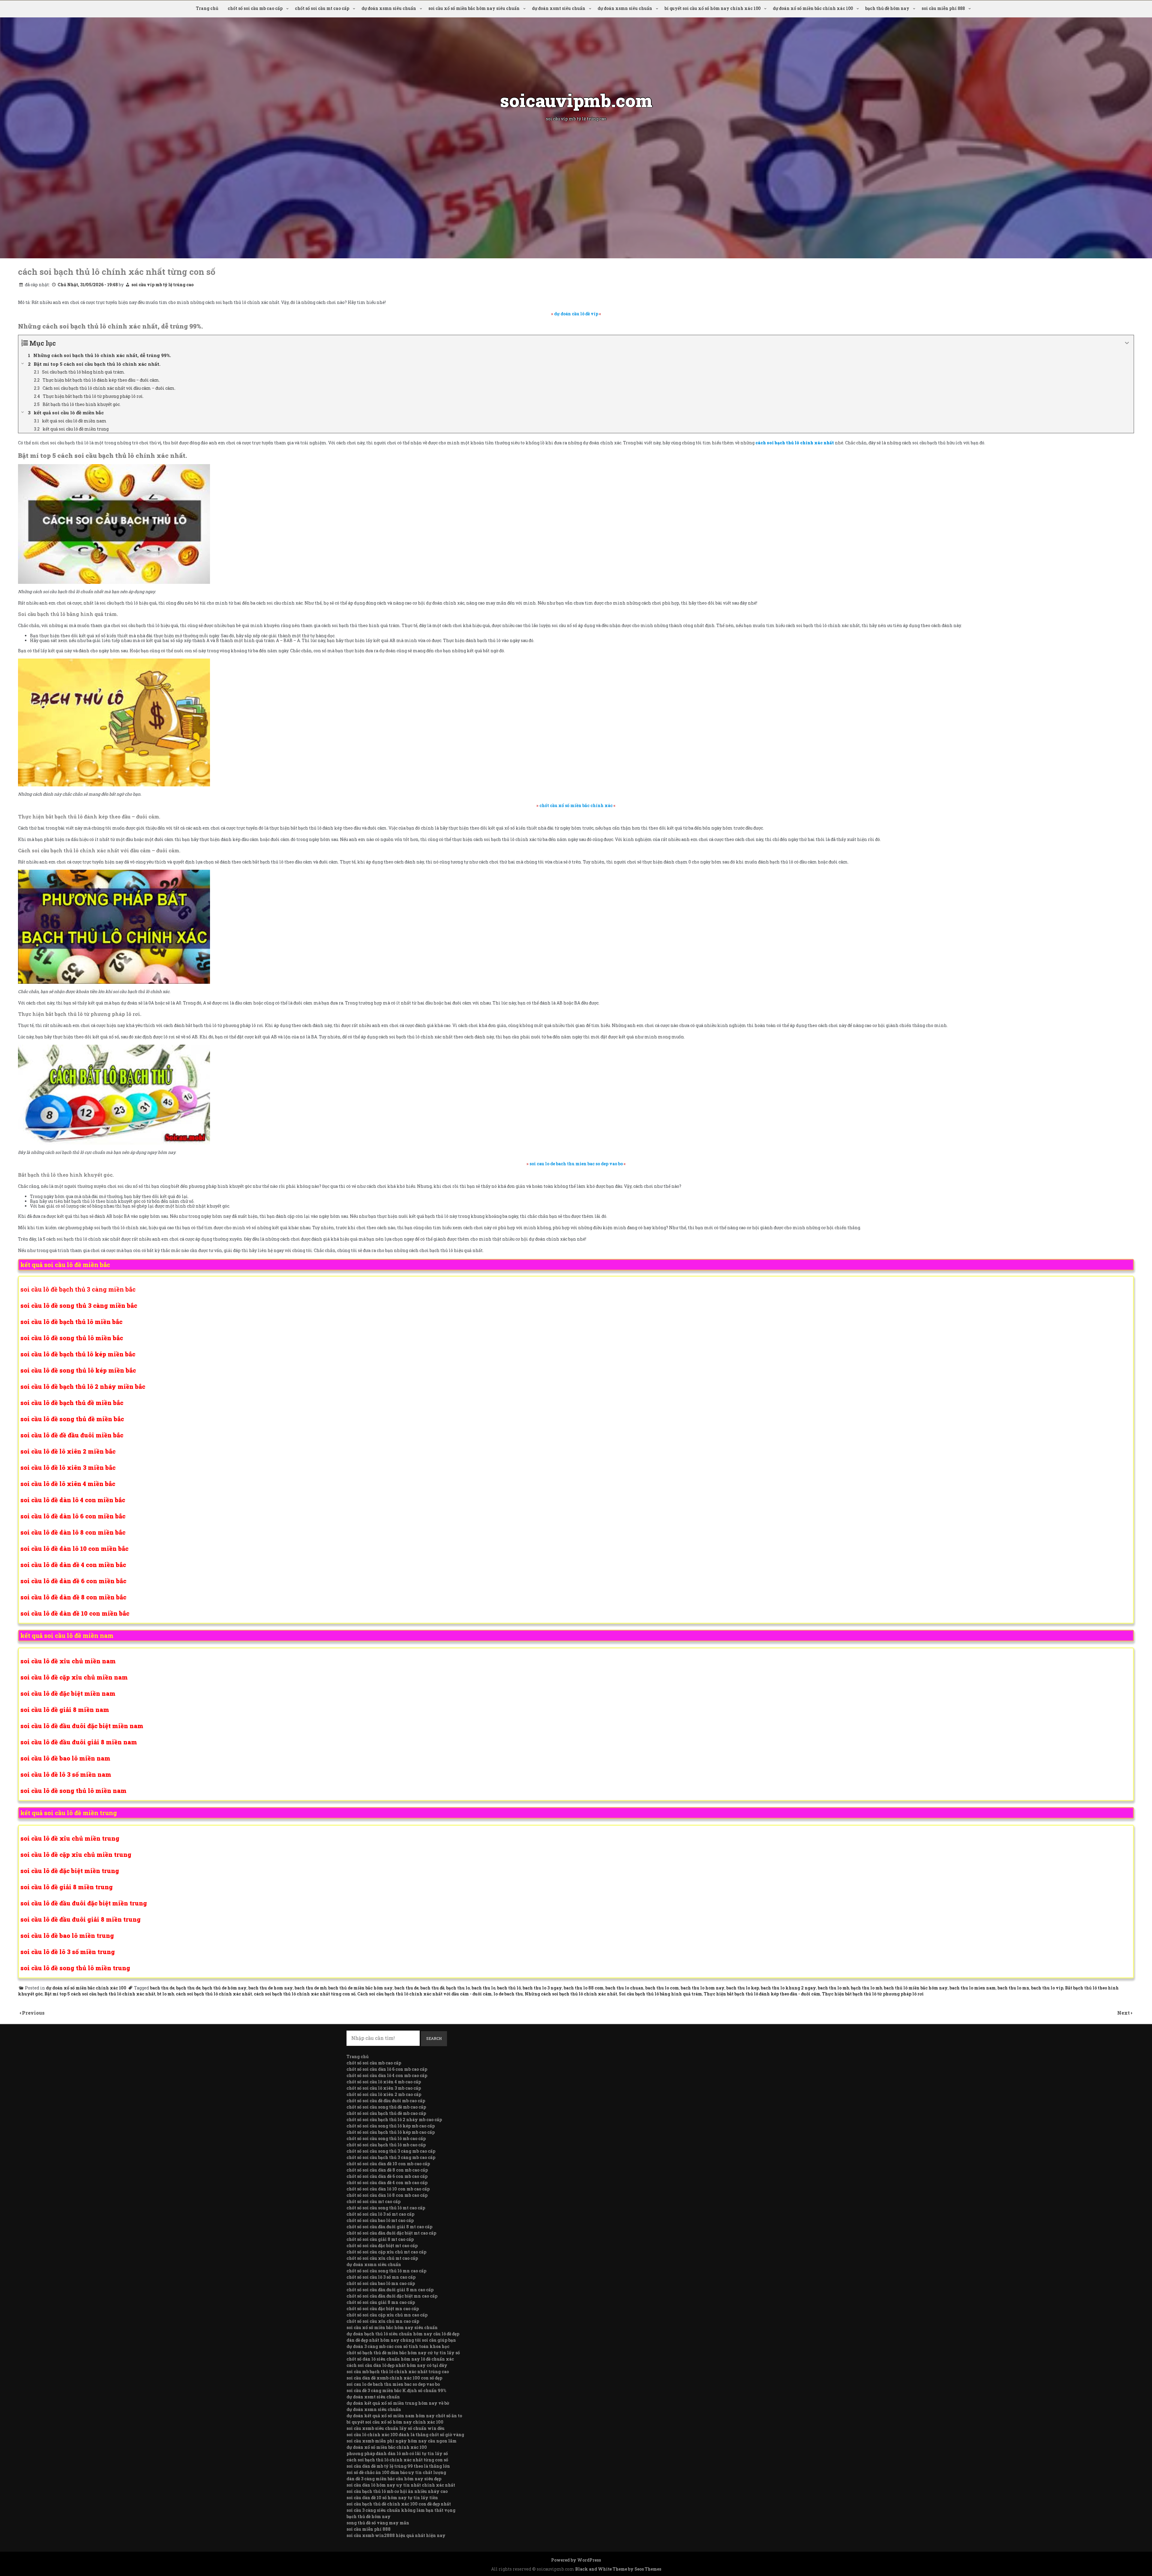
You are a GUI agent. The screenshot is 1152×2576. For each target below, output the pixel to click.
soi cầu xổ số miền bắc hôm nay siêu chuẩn (474, 8)
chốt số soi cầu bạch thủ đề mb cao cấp (386, 2113)
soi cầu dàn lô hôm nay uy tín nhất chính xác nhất (401, 2485)
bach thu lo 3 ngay (542, 1988)
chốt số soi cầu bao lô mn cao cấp (381, 2283)
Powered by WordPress (576, 2560)
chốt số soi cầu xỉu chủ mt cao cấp (382, 2258)
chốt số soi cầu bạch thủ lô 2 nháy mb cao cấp (394, 2120)
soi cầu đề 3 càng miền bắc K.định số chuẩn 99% (396, 2390)
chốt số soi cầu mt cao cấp (322, 8)
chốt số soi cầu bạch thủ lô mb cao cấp (386, 2145)
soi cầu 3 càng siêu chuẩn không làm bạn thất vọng (401, 2510)
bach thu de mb (310, 1988)
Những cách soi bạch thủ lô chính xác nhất (571, 1994)
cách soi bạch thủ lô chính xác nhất (214, 1994)
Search (434, 2038)
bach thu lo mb (833, 1988)
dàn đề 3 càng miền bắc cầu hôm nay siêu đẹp (394, 2479)
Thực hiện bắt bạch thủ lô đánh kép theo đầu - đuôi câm (762, 1994)
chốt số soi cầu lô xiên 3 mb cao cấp (384, 2088)
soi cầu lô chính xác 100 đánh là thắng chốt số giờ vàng (405, 2435)
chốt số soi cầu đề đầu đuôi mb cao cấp (386, 2101)
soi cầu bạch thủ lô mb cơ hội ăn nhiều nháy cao (397, 2491)
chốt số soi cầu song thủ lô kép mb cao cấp (391, 2126)
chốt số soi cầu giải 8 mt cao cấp (380, 2239)
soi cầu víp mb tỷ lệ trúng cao (162, 285)
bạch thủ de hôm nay (224, 1988)
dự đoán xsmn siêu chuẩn (389, 8)
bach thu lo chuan (624, 1988)
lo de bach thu (508, 1994)
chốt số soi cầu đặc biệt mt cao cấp (382, 2246)
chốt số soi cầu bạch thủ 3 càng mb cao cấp (391, 2157)
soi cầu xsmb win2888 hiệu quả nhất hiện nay (396, 2535)
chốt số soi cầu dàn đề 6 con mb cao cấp (387, 2176)
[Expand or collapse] (1127, 343)
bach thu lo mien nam (973, 1988)
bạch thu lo (458, 1988)
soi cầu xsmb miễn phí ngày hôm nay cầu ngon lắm (402, 2441)
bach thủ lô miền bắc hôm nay (916, 1988)
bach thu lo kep (743, 1988)
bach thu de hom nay (271, 1988)
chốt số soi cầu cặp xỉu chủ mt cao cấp (386, 2252)
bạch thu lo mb (866, 1988)
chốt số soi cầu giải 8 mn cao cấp (381, 2302)
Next (1124, 2013)
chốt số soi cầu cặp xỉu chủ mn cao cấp (387, 2315)
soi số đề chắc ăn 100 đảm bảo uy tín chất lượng (396, 2472)
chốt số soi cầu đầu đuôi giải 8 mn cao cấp (390, 2290)
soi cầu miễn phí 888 (943, 8)
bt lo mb (166, 1994)
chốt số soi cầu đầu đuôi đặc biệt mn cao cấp (392, 2296)
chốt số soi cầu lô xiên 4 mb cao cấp (384, 2082)
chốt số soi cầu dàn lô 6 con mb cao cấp (387, 2069)
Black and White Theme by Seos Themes (618, 2569)
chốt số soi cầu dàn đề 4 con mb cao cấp (387, 2183)
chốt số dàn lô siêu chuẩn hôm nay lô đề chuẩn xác (400, 2359)
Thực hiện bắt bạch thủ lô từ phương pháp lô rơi (873, 1994)
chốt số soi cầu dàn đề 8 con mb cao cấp (387, 2170)
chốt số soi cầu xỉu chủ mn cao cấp (383, 2321)
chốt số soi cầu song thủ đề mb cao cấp (386, 2107)
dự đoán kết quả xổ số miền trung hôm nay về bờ (398, 2403)
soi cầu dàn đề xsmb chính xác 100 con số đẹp (394, 2378)
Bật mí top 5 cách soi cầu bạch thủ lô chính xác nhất (100, 1994)
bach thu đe (406, 1988)
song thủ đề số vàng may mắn (378, 2523)
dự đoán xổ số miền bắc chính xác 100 (813, 8)
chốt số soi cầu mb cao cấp (255, 8)
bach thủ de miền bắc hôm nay (360, 1988)
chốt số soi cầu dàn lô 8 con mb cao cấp (387, 2195)
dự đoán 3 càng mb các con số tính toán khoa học (398, 2346)
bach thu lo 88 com (584, 1988)
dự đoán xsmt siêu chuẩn (559, 8)
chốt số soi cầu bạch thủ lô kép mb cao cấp (391, 2132)
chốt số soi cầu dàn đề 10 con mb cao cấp (388, 2164)
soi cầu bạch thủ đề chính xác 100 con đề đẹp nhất (399, 2504)
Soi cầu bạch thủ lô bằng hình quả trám (660, 1994)
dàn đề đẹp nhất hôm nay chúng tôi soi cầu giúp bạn (401, 2340)
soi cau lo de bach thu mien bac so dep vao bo (393, 2384)
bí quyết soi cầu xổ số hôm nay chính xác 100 (712, 8)
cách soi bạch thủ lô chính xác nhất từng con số (305, 1994)
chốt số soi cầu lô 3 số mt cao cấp (380, 2214)
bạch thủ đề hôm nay (887, 8)
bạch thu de (188, 1988)
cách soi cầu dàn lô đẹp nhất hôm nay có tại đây (397, 2365)
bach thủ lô (509, 1988)
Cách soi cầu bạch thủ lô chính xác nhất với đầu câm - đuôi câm (424, 1994)
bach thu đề (432, 1988)
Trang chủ (207, 8)
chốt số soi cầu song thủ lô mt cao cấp (386, 2208)
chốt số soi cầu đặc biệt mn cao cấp (383, 2309)
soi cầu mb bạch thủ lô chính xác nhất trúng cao (398, 2372)
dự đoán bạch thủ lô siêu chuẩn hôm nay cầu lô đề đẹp (403, 2334)
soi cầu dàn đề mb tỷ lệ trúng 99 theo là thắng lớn (398, 2466)
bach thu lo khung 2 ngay (788, 1988)
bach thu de (162, 1988)
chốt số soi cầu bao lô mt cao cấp (380, 2220)
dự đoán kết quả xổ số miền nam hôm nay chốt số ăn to (404, 2416)
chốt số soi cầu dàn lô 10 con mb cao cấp (388, 2189)
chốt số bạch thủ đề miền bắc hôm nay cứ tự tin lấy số (403, 2353)
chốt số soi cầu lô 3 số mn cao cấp (381, 2277)
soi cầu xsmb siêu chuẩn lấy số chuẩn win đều (396, 2428)
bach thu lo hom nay (703, 1988)
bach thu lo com (662, 1988)
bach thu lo (483, 1988)
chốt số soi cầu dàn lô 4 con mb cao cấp (387, 2075)
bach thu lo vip (1047, 1988)
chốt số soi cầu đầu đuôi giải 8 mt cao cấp (389, 2227)
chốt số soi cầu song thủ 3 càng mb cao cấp (391, 2151)
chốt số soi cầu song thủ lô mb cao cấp (386, 2138)
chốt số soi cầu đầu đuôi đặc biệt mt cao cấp (391, 2233)
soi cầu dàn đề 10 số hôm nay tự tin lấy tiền (392, 2498)
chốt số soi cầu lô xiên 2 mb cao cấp (384, 2094)
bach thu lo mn (1013, 1988)
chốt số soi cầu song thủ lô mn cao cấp (386, 2271)
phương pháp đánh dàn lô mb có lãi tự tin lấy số (397, 2453)
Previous (33, 2013)
